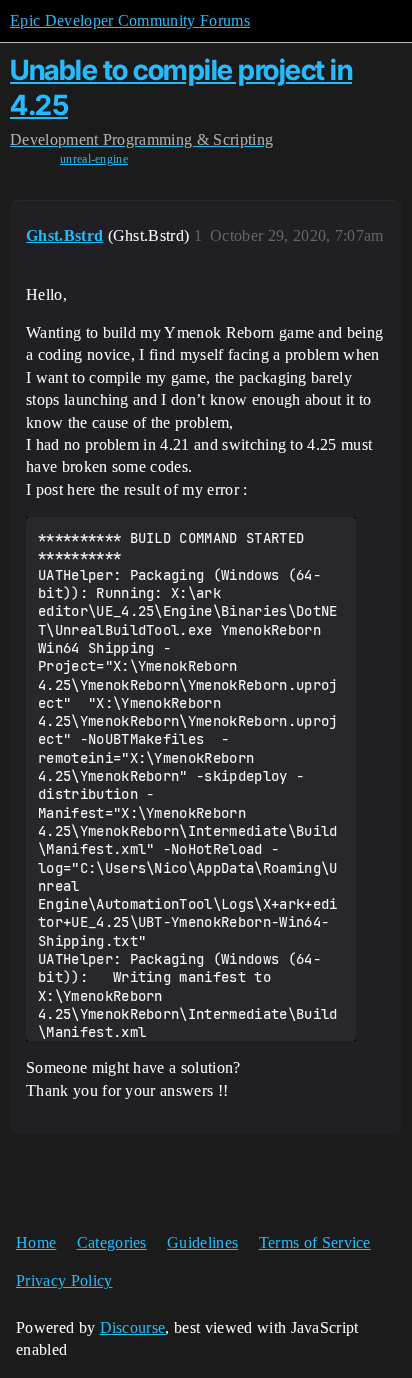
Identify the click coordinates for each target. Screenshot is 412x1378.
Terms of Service (315, 1242)
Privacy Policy (64, 1280)
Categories (112, 1242)
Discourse (133, 1327)
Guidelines (202, 1242)
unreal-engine (94, 159)
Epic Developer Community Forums (130, 20)
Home (36, 1242)
